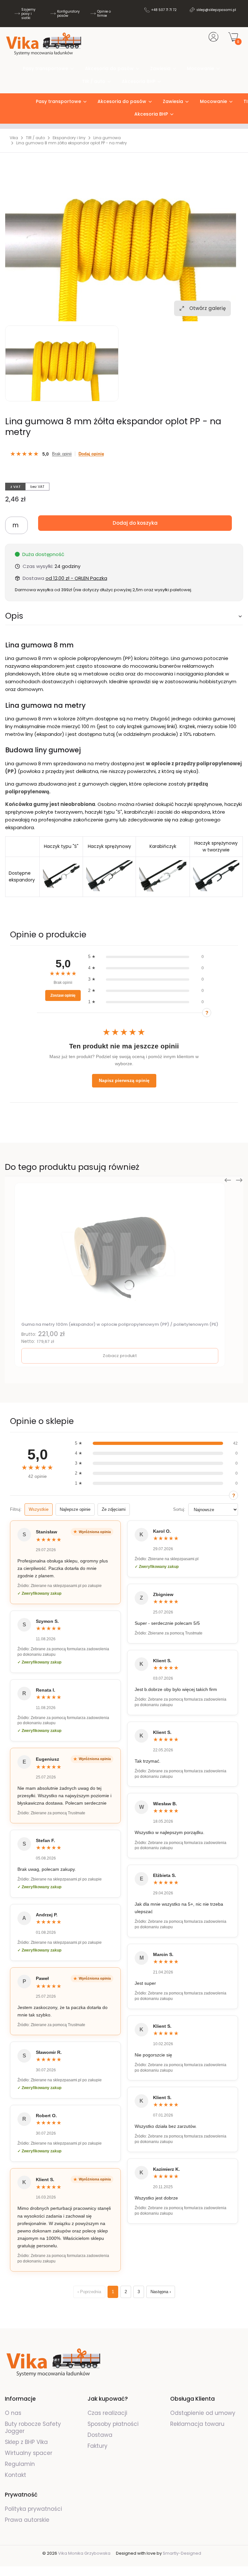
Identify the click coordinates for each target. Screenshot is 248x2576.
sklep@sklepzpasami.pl (216, 10)
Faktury (98, 2446)
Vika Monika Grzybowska (84, 2553)
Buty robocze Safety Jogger (33, 2427)
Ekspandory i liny (69, 138)
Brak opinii (62, 454)
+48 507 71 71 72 (164, 10)
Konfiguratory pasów (68, 14)
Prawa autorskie (27, 2520)
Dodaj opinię (91, 454)
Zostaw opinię (63, 995)
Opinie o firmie (104, 14)
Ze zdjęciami (114, 1509)
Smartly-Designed (182, 2553)
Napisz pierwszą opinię (124, 1080)
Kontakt (15, 2475)
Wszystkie (39, 1509)
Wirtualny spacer (29, 2453)
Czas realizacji (107, 2413)
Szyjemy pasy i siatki (28, 14)
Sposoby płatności (113, 2424)
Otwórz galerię (207, 308)
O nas (13, 2413)
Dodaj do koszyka (135, 523)
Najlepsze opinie (75, 1509)
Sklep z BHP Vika (27, 2442)
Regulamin (20, 2464)
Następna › (161, 2292)
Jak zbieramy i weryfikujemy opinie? (207, 1013)
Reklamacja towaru (197, 2424)
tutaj (109, 734)
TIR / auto (35, 138)
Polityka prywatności (33, 2509)
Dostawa (100, 2435)
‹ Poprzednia (89, 2292)
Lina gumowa (107, 138)
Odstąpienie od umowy (203, 2413)
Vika (14, 138)
